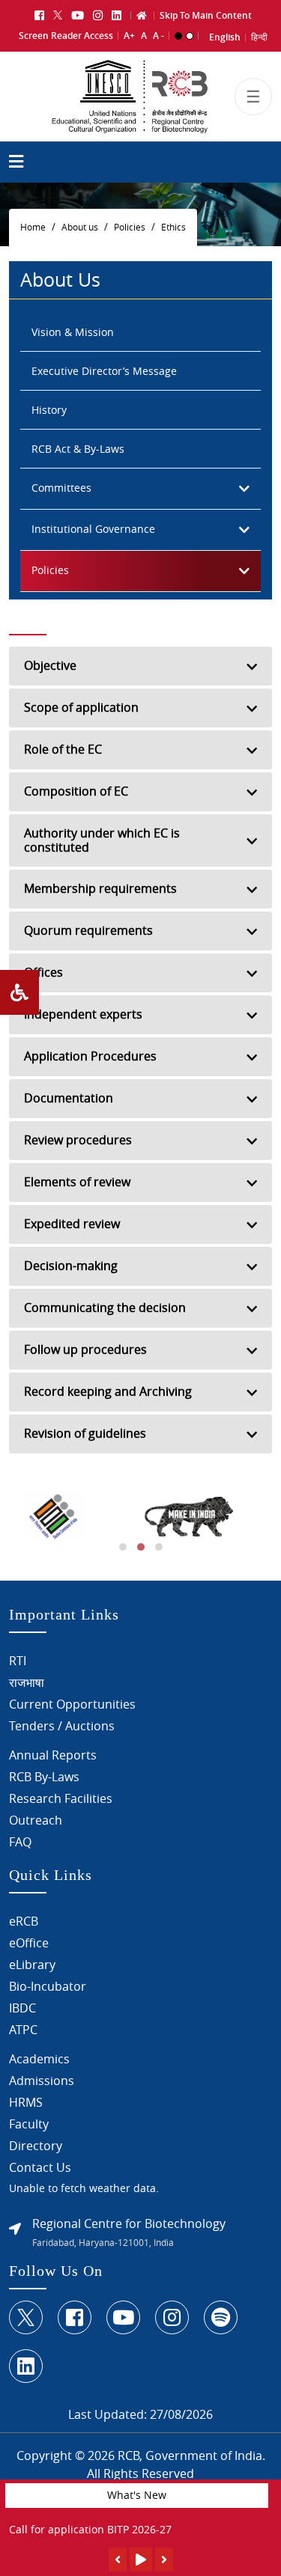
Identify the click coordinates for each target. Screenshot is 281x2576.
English (225, 37)
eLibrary (32, 1965)
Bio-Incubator (48, 1986)
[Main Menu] (16, 164)
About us (80, 227)
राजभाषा (27, 1682)
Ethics (173, 227)
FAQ (20, 1842)
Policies (130, 227)
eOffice (29, 1943)
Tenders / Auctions (62, 1726)
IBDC (22, 2008)
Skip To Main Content (206, 15)
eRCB (24, 1921)
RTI (18, 1661)
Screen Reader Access (66, 36)
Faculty (29, 2124)
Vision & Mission (73, 332)
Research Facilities (61, 1798)
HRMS (26, 2102)
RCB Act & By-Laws (78, 449)
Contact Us (40, 2167)
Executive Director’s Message (104, 371)
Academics (39, 2059)
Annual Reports (53, 1755)
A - (158, 36)
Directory (36, 2146)
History (49, 410)
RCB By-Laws (44, 1777)
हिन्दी (259, 37)
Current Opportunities (72, 1704)
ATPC (23, 2030)
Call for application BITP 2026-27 (90, 2529)
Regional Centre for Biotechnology (129, 2224)
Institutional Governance (93, 529)
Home (33, 227)
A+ (129, 36)
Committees (61, 488)
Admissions (42, 2081)
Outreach (36, 1820)
